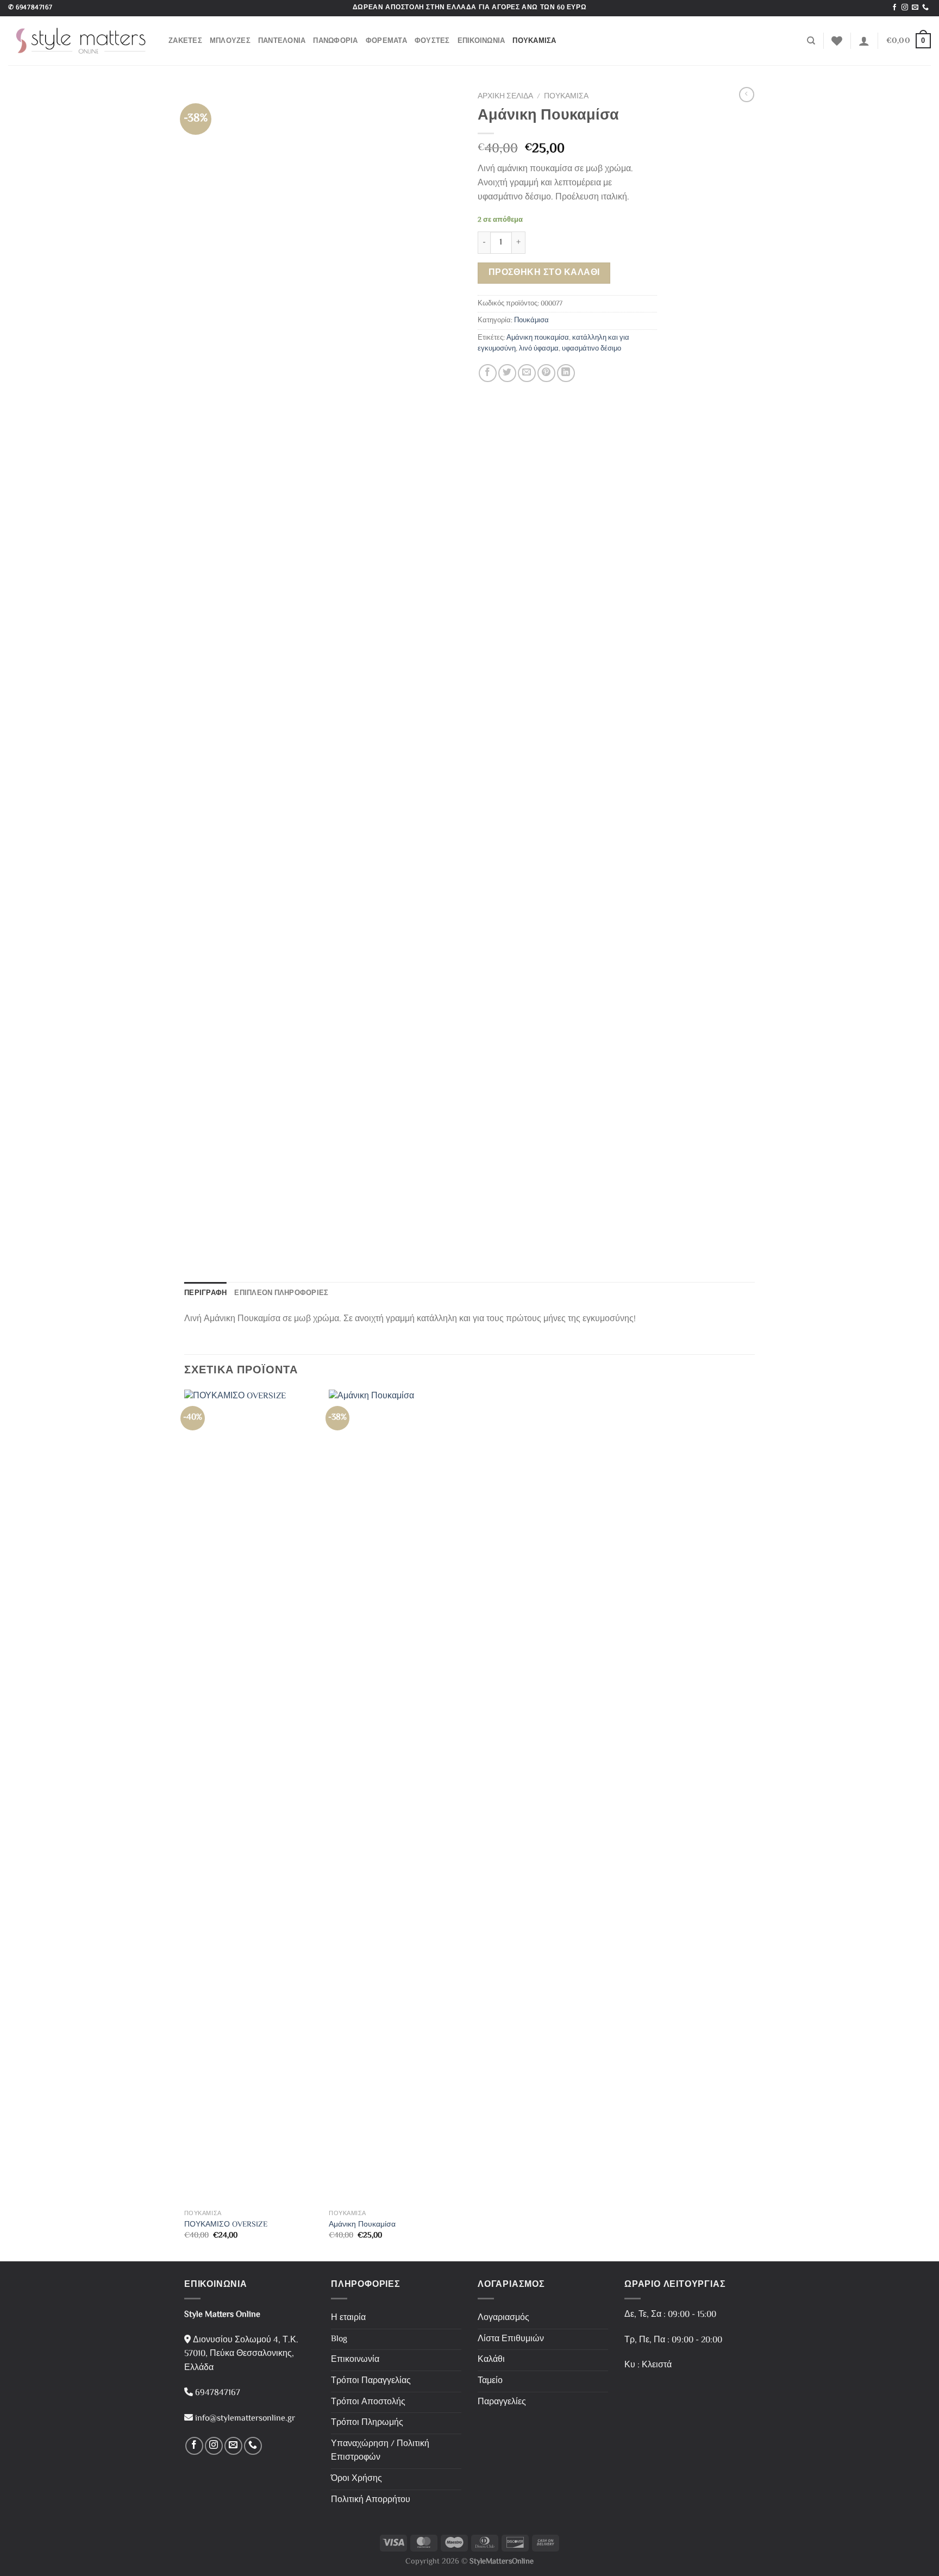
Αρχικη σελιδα (505, 96)
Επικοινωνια (481, 40)
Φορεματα (386, 40)
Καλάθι (491, 2360)
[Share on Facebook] (488, 373)
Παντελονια (282, 40)
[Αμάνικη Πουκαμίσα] (396, 1797)
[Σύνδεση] (864, 41)
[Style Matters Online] (80, 41)
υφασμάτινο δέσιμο (591, 349)
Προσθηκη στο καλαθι (544, 273)
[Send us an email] (915, 8)
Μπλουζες (230, 40)
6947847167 (34, 8)
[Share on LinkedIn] (566, 373)
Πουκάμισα (531, 321)
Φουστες (432, 40)
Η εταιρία (348, 2318)
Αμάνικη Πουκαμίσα (362, 2225)
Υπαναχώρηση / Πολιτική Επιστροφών (380, 2451)
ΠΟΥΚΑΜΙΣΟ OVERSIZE (226, 2225)
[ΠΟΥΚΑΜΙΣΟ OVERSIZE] (251, 1797)
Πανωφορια (335, 40)
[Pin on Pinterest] (546, 373)
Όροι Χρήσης (356, 2479)
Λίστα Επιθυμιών (511, 2339)
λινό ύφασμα (539, 349)
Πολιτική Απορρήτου (371, 2500)
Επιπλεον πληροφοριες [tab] (281, 1293)
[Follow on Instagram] (905, 8)
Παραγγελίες (502, 2402)
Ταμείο (490, 2381)
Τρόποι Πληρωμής (367, 2423)
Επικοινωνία (355, 2360)
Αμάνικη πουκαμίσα (538, 338)
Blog (339, 2339)
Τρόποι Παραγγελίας (371, 2381)
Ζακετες (185, 40)
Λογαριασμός (503, 2318)
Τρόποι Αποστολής (368, 2402)
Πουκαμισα (534, 40)
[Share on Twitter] (507, 373)
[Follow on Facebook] (894, 8)
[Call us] (925, 8)
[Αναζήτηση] (811, 41)
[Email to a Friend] (527, 373)
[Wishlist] (837, 41)
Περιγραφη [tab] (205, 1293)
